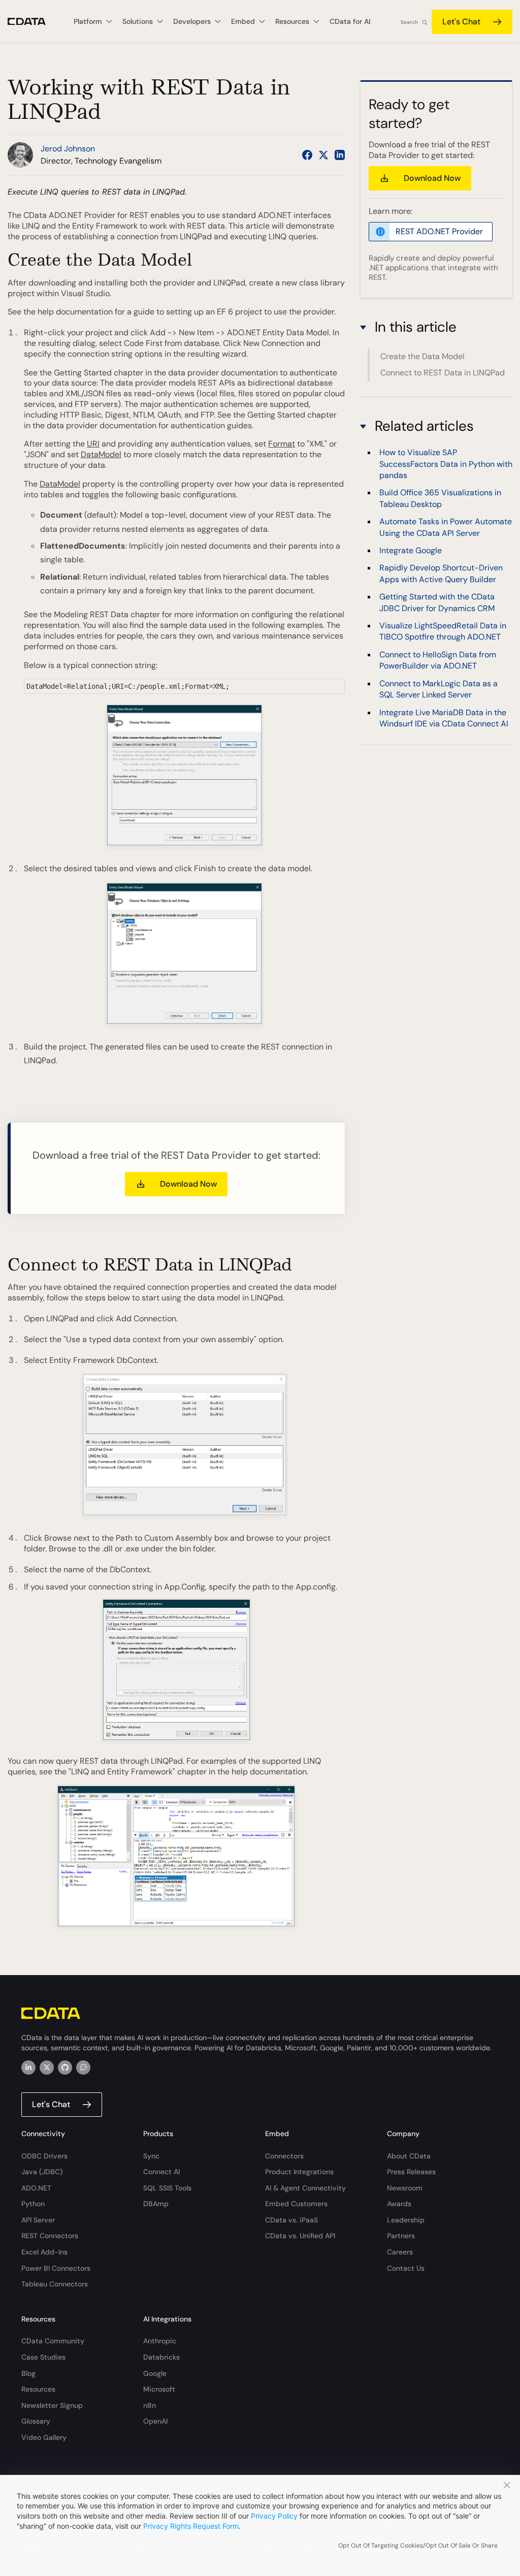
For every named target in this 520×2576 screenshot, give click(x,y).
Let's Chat (461, 22)
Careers (400, 2252)
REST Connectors (50, 2236)
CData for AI (350, 21)
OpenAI (155, 2421)
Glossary (36, 2421)
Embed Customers (296, 2204)
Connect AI (161, 2172)
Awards (399, 2204)
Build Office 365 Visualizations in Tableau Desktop (440, 498)
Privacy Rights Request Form (191, 2526)
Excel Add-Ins (44, 2252)
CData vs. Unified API (300, 2236)
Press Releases (411, 2172)
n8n (150, 2405)
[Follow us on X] (323, 155)
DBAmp (156, 2204)
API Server (38, 2220)
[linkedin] (28, 2068)
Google (155, 2373)
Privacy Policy (274, 2516)
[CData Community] (83, 2068)
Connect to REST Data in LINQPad (443, 373)
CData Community (53, 2341)
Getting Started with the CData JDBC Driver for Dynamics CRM (437, 602)
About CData (409, 2156)
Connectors (284, 2156)
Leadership (406, 2220)
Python (33, 2204)
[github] (65, 2068)
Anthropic (160, 2341)
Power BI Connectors (56, 2268)
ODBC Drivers (44, 2156)
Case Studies (43, 2357)
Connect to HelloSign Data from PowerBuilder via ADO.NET (438, 660)
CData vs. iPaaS (291, 2220)
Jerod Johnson (68, 149)
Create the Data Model (422, 356)
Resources (38, 2389)
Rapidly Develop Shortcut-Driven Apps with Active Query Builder (441, 573)
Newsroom (405, 2188)
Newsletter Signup (52, 2405)
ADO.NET (36, 2188)
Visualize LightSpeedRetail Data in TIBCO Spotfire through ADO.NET (443, 631)
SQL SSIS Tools (167, 2188)
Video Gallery (44, 2437)
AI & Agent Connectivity (305, 2188)
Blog (28, 2373)
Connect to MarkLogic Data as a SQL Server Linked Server (438, 689)
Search (409, 22)
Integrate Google (411, 550)
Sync (151, 2156)
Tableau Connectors (55, 2284)
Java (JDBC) (42, 2172)
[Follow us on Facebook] (307, 155)
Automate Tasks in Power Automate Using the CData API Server (446, 527)
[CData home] (34, 22)
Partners (401, 2236)
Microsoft (159, 2389)
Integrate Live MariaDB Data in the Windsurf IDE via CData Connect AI (444, 718)
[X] (47, 2068)
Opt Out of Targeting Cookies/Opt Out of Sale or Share (418, 2546)
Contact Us (406, 2268)
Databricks (161, 2357)
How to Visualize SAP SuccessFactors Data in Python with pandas (446, 464)
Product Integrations (299, 2172)
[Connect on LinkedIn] (340, 155)
